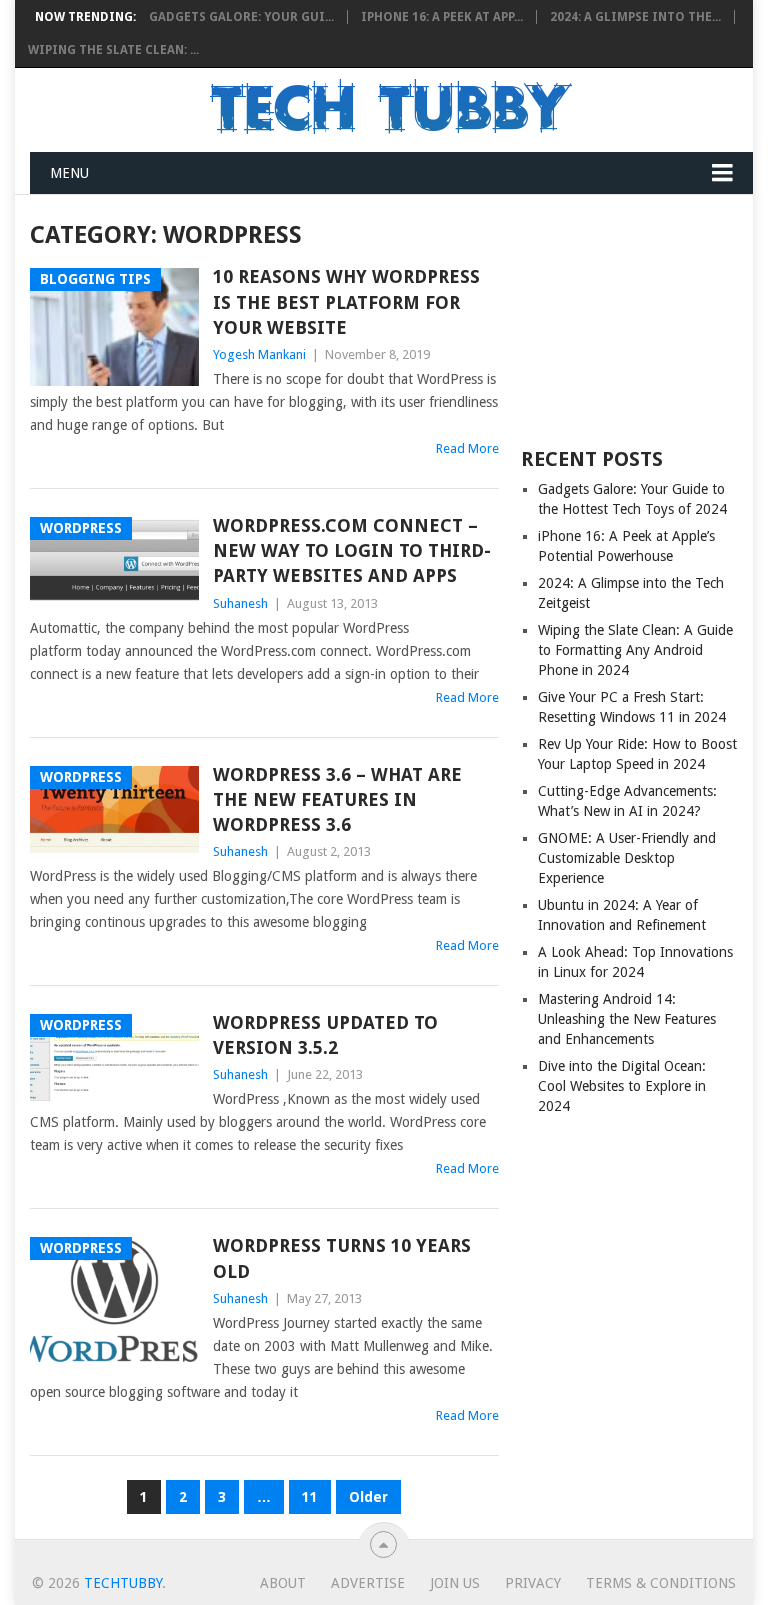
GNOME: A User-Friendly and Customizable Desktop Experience (627, 858)
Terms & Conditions (661, 1583)
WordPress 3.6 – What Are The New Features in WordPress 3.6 (337, 799)
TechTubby (123, 1583)
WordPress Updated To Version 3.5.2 (325, 1035)
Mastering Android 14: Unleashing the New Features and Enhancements (627, 1019)
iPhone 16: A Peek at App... (442, 17)
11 (310, 1497)
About (283, 1583)
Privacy (533, 1583)
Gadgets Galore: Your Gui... (241, 17)
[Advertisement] (629, 319)
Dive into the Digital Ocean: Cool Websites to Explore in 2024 (622, 1086)
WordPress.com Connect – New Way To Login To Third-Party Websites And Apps (352, 550)
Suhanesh (240, 603)
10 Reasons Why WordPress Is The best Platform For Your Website (346, 301)
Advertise (368, 1583)
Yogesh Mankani (259, 354)
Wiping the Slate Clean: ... (113, 50)
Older (368, 1497)
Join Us (455, 1583)
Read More (467, 448)
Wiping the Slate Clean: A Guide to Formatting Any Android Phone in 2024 (635, 650)
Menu (69, 173)
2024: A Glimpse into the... (635, 17)
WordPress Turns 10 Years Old (342, 1258)
